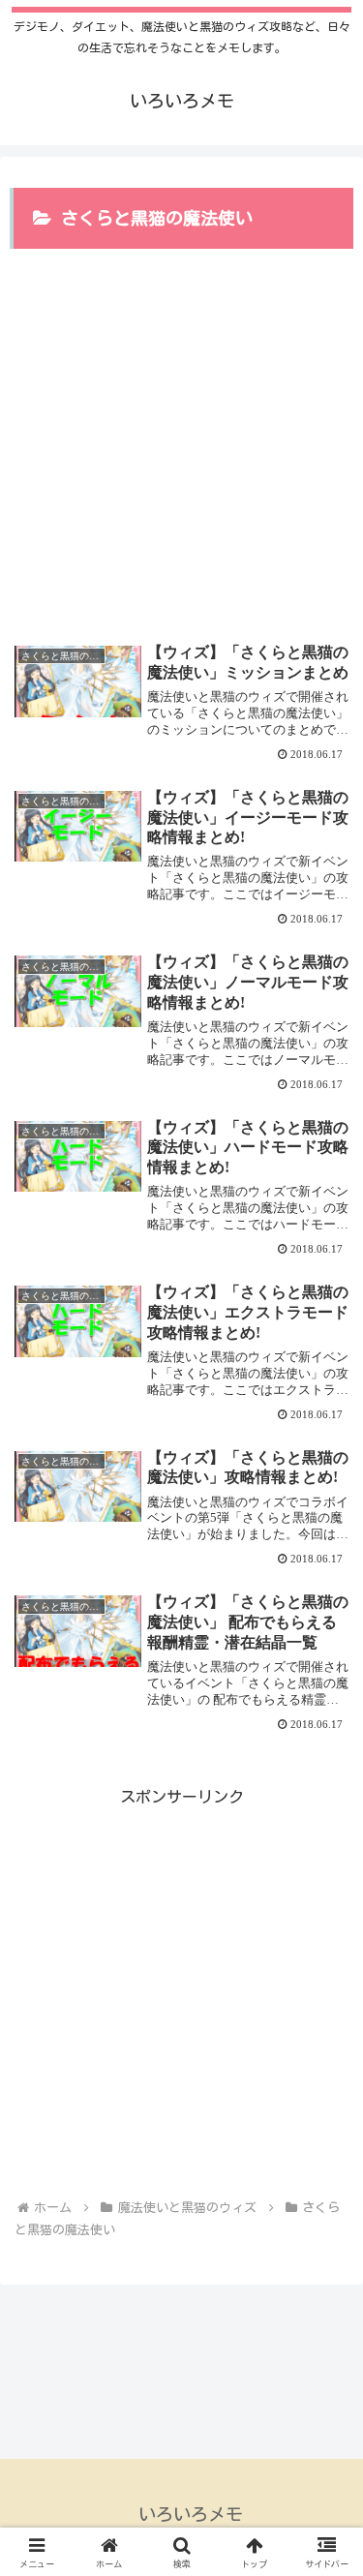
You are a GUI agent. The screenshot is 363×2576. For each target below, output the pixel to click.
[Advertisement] (181, 434)
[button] (325, 2342)
